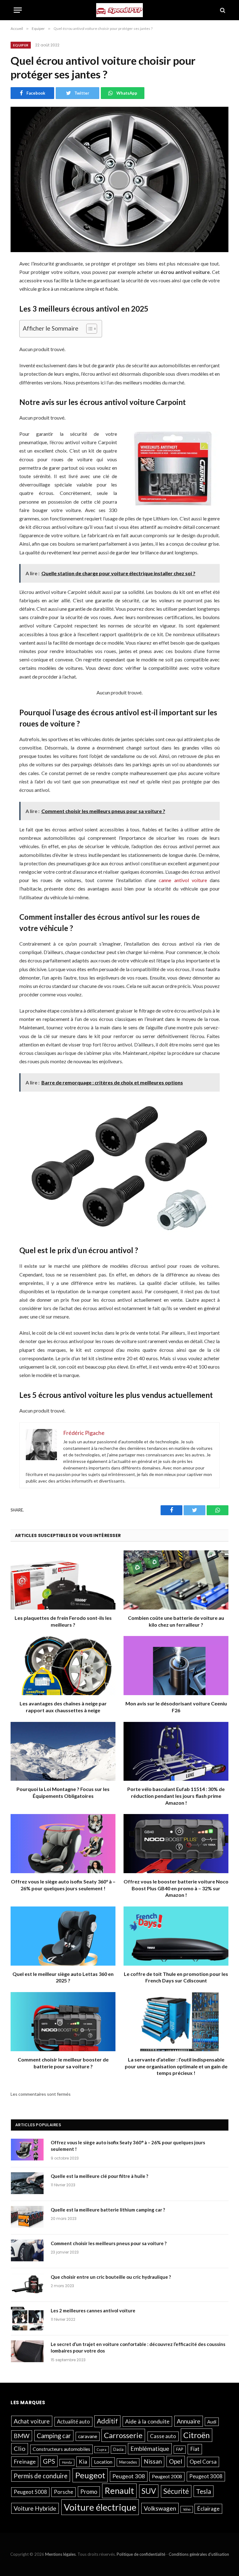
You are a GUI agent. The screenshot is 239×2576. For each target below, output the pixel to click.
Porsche (63, 2492)
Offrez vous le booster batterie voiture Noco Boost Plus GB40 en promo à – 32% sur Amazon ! (176, 1888)
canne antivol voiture (183, 880)
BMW (22, 2436)
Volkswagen (160, 2508)
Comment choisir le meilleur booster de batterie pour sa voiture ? (63, 2063)
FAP (180, 2449)
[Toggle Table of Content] (89, 329)
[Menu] (18, 10)
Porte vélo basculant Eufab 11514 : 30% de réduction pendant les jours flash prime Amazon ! (176, 1796)
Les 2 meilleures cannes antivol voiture (93, 2310)
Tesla (204, 2491)
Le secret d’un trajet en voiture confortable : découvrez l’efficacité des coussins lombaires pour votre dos (138, 2347)
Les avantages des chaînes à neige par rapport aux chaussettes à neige (63, 1707)
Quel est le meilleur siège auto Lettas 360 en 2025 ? (63, 1977)
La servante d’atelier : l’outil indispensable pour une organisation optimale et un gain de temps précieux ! (176, 2066)
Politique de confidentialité (141, 2554)
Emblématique (150, 2449)
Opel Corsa (203, 2462)
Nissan (153, 2461)
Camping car (54, 2436)
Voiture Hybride (35, 2508)
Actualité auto (73, 2422)
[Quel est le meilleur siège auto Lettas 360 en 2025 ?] (63, 1936)
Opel (176, 2461)
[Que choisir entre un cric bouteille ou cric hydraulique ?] (28, 2285)
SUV (149, 2491)
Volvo (187, 2509)
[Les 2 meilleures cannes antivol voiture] (28, 2319)
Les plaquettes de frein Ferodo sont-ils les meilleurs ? (63, 1621)
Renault (119, 2491)
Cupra (102, 2449)
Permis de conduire (41, 2476)
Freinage (25, 2461)
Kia (83, 2461)
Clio (20, 2448)
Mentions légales (60, 2554)
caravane (88, 2436)
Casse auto (163, 2436)
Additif (107, 2421)
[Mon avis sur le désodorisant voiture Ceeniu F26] (176, 1666)
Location (103, 2462)
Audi (212, 2422)
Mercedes (128, 2462)
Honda (67, 2462)
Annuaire (189, 2421)
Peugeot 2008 (167, 2476)
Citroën (197, 2435)
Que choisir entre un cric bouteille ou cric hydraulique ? (111, 2277)
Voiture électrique (100, 2507)
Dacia (118, 2449)
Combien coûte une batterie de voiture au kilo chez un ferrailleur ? (176, 1621)
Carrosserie (123, 2435)
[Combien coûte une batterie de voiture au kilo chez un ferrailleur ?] (176, 1580)
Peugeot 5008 (30, 2492)
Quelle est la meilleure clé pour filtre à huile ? (99, 2176)
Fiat (195, 2449)
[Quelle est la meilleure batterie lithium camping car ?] (28, 2218)
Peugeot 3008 (206, 2476)
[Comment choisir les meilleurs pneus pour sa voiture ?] (28, 2251)
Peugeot (90, 2475)
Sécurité (176, 2491)
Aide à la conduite (147, 2421)
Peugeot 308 (129, 2476)
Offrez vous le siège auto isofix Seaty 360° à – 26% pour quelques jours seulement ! (63, 1885)
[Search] (222, 10)
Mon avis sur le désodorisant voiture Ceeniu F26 (176, 1707)
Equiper (21, 45)
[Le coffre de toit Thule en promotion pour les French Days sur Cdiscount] (176, 1936)
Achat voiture (32, 2421)
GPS (49, 2461)
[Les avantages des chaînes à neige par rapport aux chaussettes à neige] (63, 1666)
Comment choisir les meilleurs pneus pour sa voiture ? (109, 2243)
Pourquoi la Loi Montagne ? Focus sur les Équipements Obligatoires (63, 1792)
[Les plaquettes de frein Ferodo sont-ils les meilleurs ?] (63, 1580)
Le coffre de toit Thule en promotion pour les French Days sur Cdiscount (176, 1977)
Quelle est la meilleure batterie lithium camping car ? (108, 2210)
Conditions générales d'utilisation (199, 2554)
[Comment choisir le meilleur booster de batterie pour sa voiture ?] (63, 2022)
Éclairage (208, 2509)
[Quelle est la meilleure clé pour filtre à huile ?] (28, 2184)
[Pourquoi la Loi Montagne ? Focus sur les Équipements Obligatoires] (63, 1751)
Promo (89, 2491)
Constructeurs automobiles (61, 2449)
